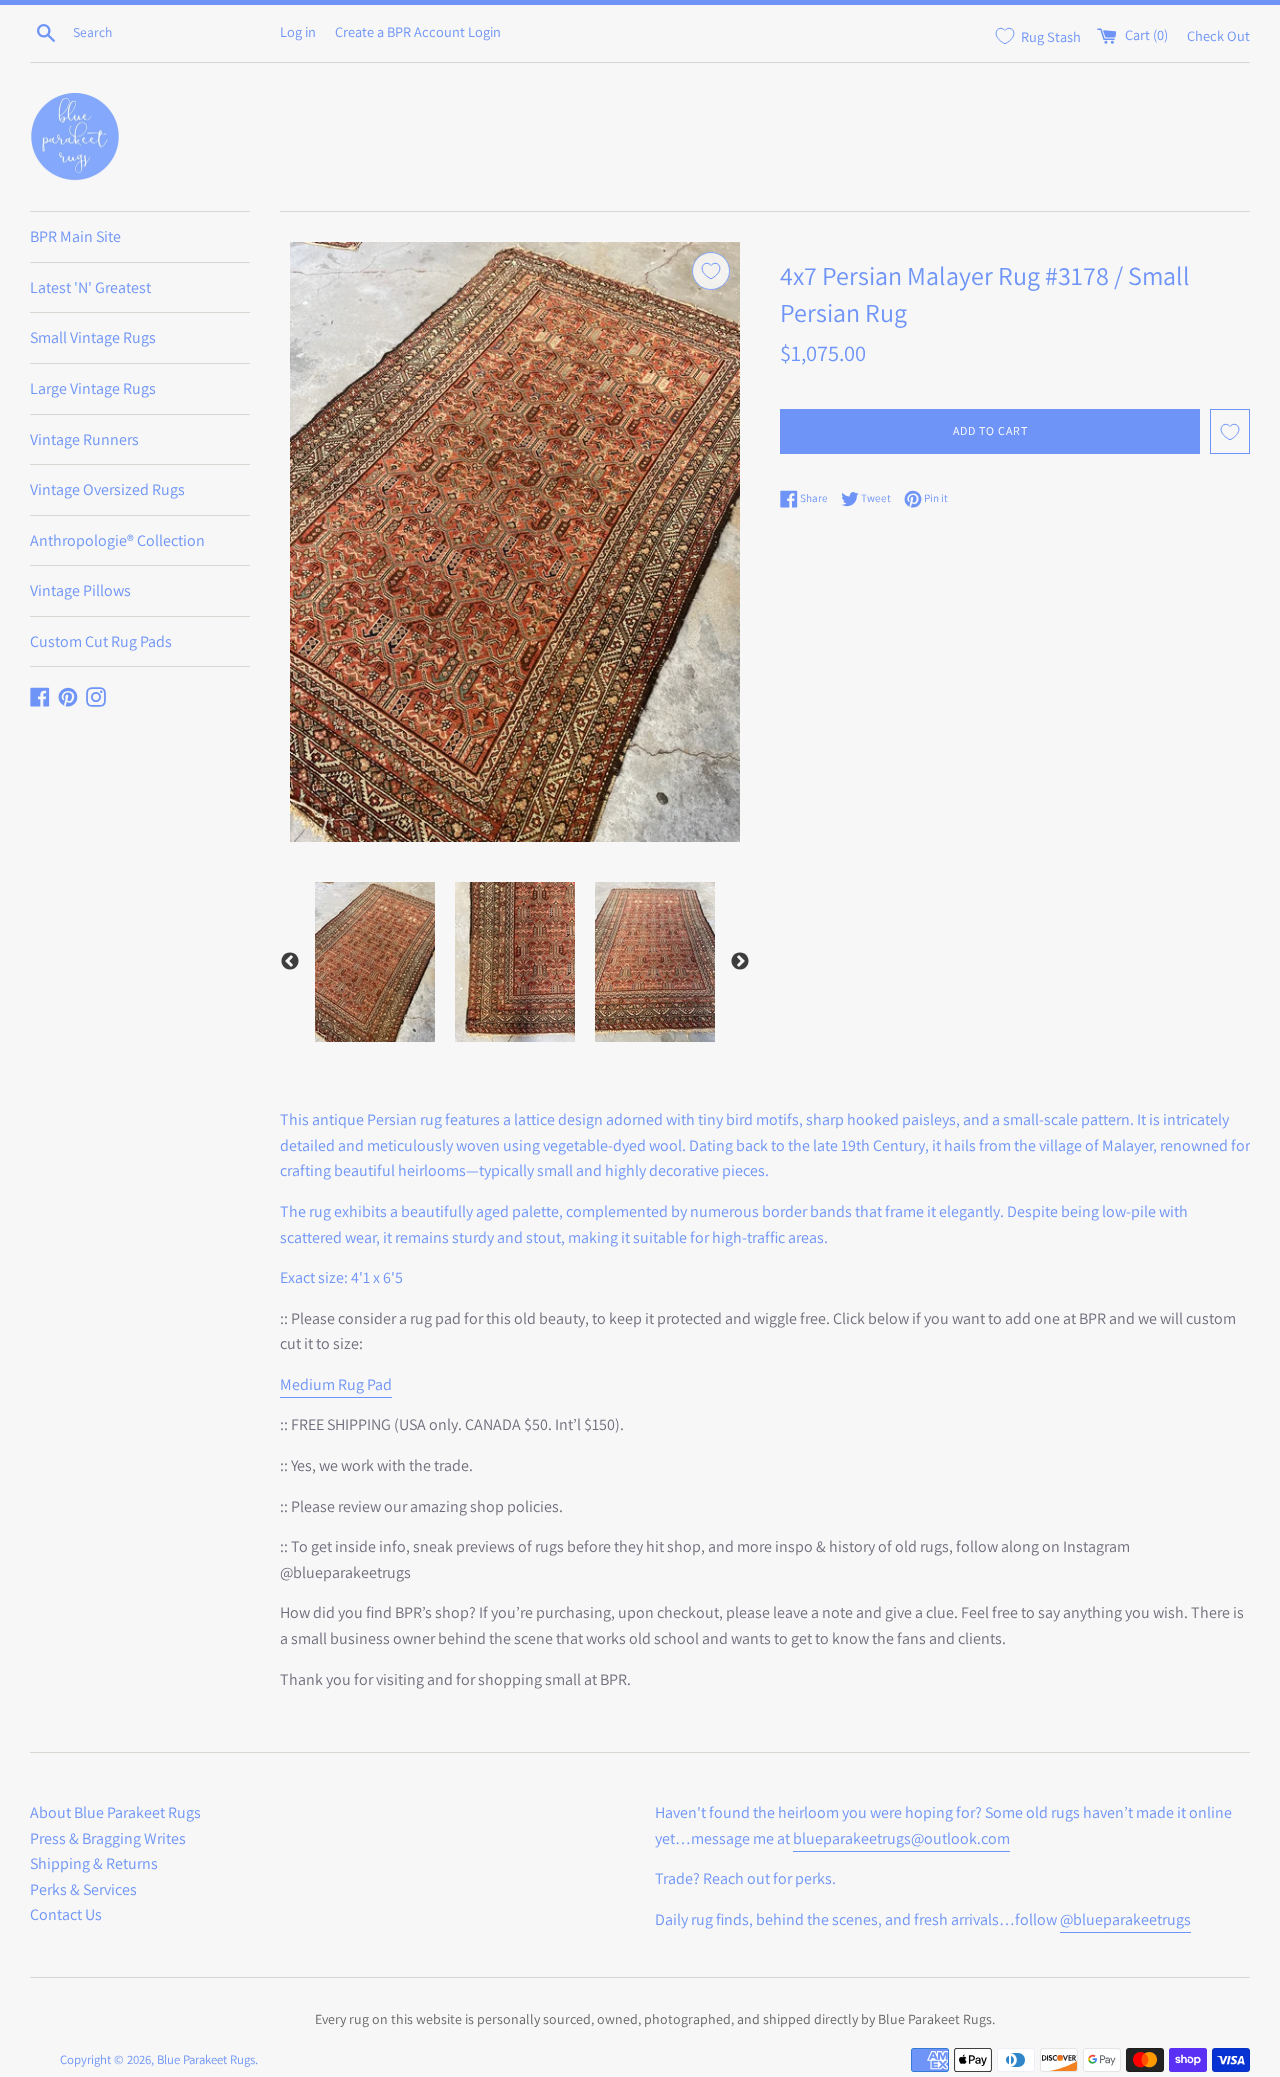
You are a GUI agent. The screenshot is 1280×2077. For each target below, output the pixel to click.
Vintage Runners (84, 439)
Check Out (1218, 34)
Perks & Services (83, 1889)
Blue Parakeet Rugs (206, 2059)
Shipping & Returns (94, 1863)
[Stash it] (711, 271)
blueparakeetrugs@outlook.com (901, 1838)
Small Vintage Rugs (93, 337)
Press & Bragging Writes (108, 1838)
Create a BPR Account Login (418, 31)
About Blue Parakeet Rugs (115, 1812)
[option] (375, 962)
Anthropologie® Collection (117, 540)
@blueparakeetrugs (1125, 1919)
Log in (298, 31)
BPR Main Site (75, 236)
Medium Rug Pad (336, 1384)
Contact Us (66, 1914)
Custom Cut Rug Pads (101, 641)
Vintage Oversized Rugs (107, 489)
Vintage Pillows (80, 590)
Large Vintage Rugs (93, 388)
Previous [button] (290, 962)
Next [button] (740, 962)
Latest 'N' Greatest (90, 287)
